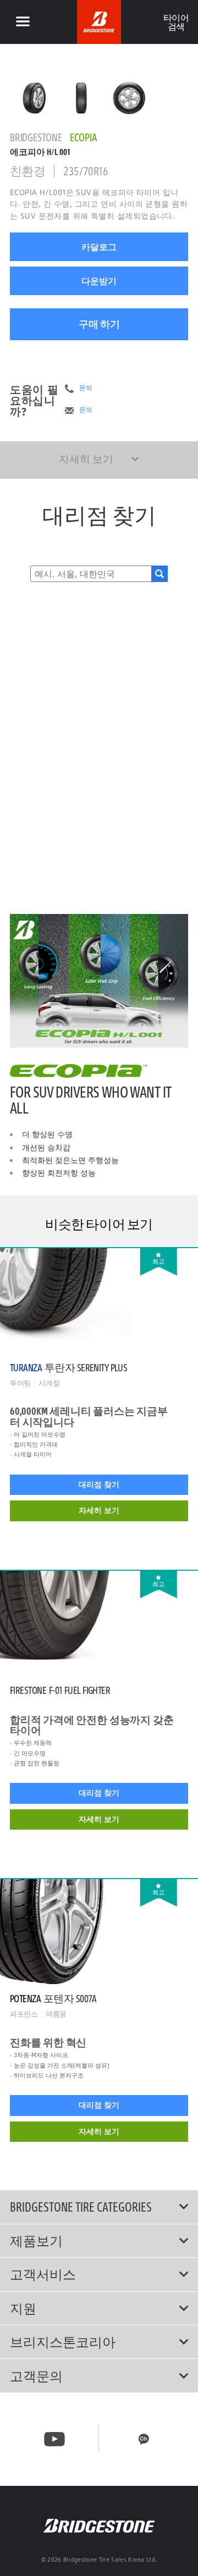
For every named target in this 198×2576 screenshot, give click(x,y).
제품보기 (36, 2241)
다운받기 (99, 281)
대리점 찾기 (99, 1484)
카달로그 (99, 247)
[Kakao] (144, 2439)
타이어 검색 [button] (176, 22)
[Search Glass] (159, 574)
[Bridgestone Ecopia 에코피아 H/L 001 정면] (82, 98)
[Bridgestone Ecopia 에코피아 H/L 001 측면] (129, 98)
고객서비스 (43, 2274)
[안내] (23, 22)
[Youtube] (54, 2439)
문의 (86, 388)
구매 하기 (99, 324)
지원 (23, 2308)
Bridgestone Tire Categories (81, 2207)
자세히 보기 (99, 1510)
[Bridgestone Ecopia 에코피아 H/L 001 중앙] (34, 98)
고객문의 (36, 2376)
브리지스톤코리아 (63, 2342)
